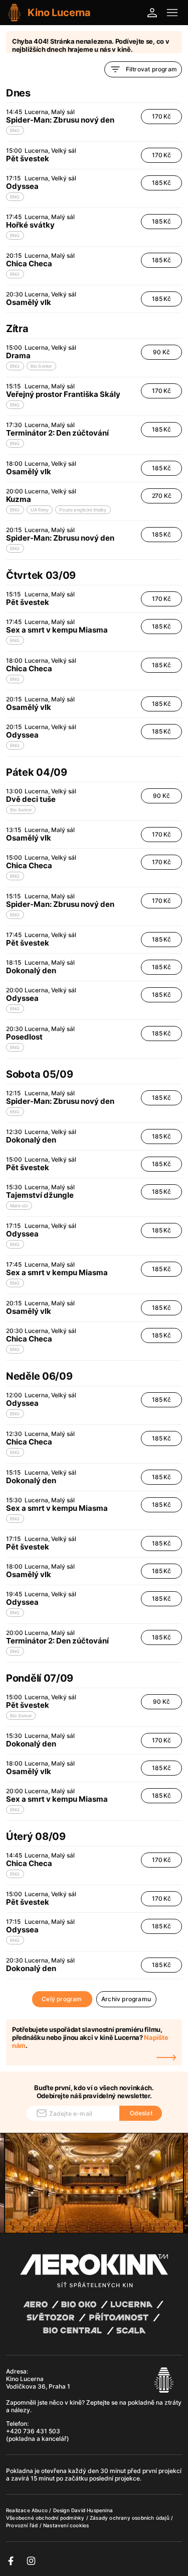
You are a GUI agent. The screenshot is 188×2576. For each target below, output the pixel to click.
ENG (15, 130)
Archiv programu (126, 1999)
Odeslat (141, 2113)
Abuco (40, 2510)
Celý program (62, 1999)
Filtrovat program (151, 69)
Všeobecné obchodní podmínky (46, 2518)
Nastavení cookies (66, 2525)
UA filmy (40, 510)
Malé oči (19, 1206)
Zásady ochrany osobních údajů (130, 2518)
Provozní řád (23, 2525)
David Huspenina (92, 2510)
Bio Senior (41, 366)
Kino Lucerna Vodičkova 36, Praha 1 (38, 2383)
